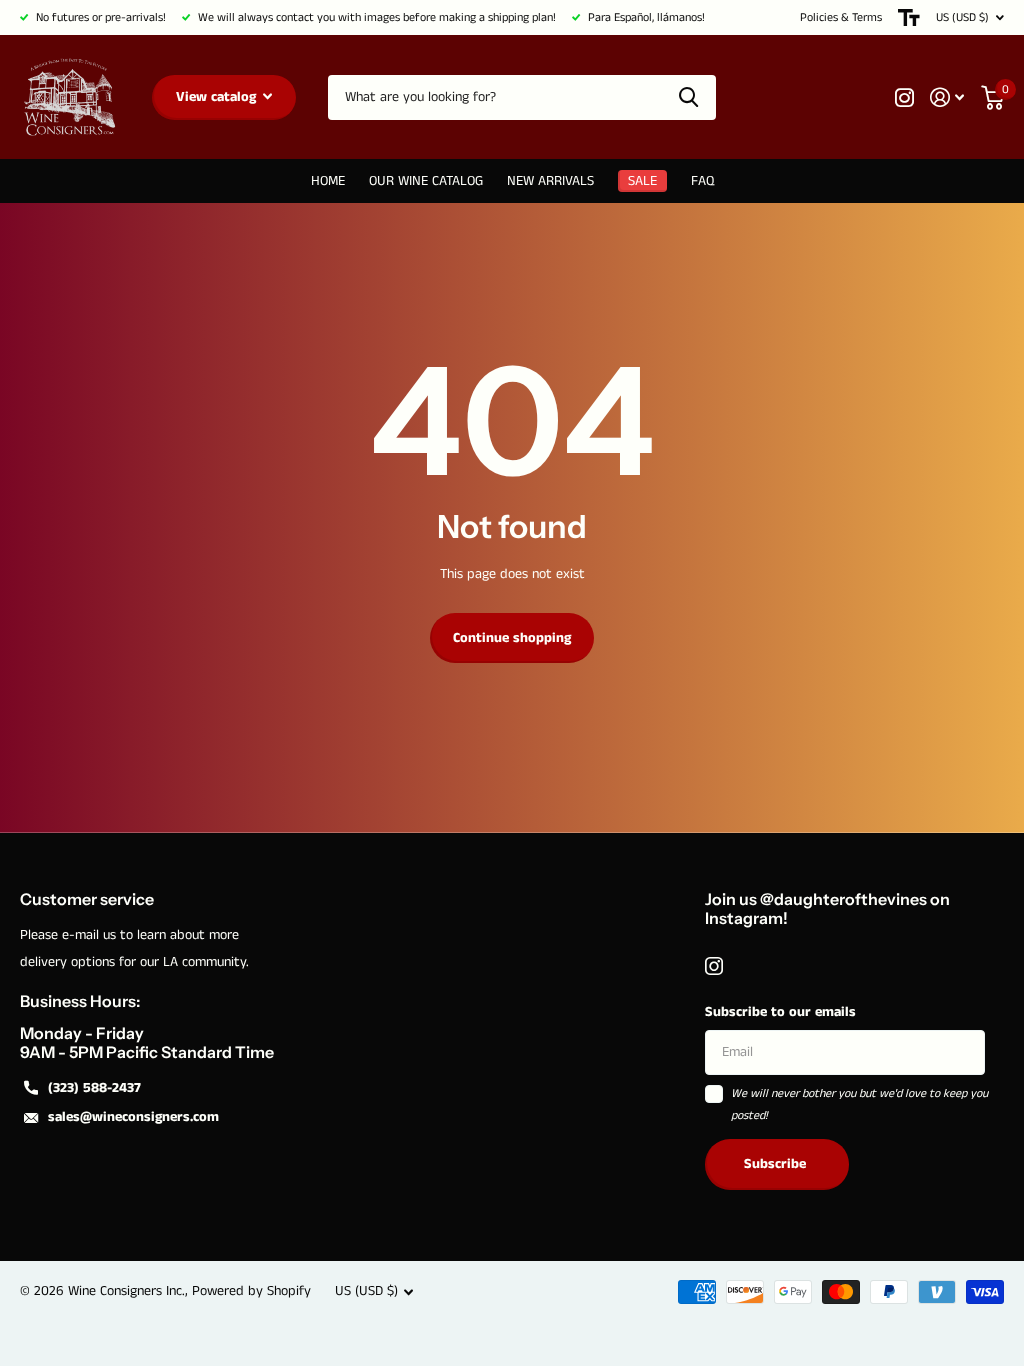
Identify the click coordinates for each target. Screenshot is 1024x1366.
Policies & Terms (841, 17)
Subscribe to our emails (780, 1012)
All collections (426, 181)
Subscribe (777, 1164)
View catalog (218, 97)
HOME (328, 181)
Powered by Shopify (251, 1291)
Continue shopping (512, 638)
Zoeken (688, 97)
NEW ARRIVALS (550, 181)
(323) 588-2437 (94, 1088)
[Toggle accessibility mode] (909, 17)
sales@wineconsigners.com (133, 1117)
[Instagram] (714, 966)
